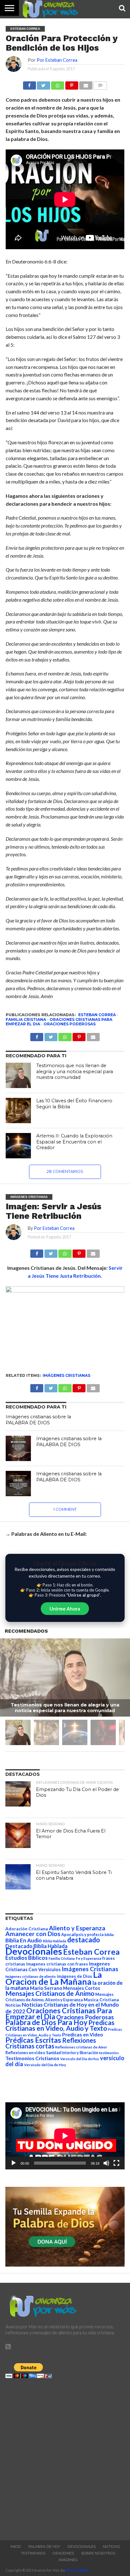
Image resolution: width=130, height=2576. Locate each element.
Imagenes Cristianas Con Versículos (58, 1967)
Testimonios (33, 2553)
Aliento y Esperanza (77, 1928)
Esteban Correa (97, 1015)
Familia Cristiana (26, 1019)
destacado (84, 1940)
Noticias (13, 2005)
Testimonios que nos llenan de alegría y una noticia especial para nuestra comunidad (75, 1071)
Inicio (16, 2547)
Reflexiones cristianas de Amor (81, 2047)
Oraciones (63, 2553)
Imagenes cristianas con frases (57, 1964)
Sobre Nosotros (98, 2553)
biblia (109, 1935)
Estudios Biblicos (27, 1958)
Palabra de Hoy (44, 2547)
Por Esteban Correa (57, 60)
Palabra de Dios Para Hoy (46, 2022)
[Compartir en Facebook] (30, 84)
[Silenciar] (106, 2163)
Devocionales (34, 1951)
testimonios (109, 2053)
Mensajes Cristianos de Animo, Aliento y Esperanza (59, 1997)
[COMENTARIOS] (100, 84)
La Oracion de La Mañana (54, 1978)
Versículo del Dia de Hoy (80, 2059)
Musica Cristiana (101, 2000)
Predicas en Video (83, 2034)
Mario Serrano (46, 1988)
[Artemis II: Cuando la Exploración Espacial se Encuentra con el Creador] (18, 1146)
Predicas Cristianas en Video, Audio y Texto (60, 2025)
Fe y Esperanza (89, 1958)
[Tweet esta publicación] (44, 84)
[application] (65, 2136)
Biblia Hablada (55, 1941)
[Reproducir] (14, 2163)
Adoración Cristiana (27, 1929)
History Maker (77, 2570)
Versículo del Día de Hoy (45, 2065)
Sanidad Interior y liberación (72, 2053)
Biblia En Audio (24, 1940)
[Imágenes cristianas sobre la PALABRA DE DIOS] (18, 1448)
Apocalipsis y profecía (82, 1934)
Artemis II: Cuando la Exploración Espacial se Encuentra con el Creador (74, 1142)
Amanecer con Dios (33, 1934)
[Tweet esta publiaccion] (51, 1035)
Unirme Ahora (65, 1609)
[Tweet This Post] (51, 1252)
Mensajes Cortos (82, 1988)
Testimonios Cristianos (32, 2058)
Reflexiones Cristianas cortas (51, 2043)
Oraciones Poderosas (70, 1024)
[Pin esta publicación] (72, 84)
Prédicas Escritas (33, 2040)
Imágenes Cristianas (66, 1375)
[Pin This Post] (79, 1252)
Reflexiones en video (25, 2053)
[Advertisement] (65, 2458)
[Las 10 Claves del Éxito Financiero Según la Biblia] (18, 1111)
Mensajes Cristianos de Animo (50, 1993)
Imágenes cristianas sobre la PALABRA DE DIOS (38, 1420)
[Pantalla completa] (116, 2163)
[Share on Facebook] (37, 1252)
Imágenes (68, 2560)
